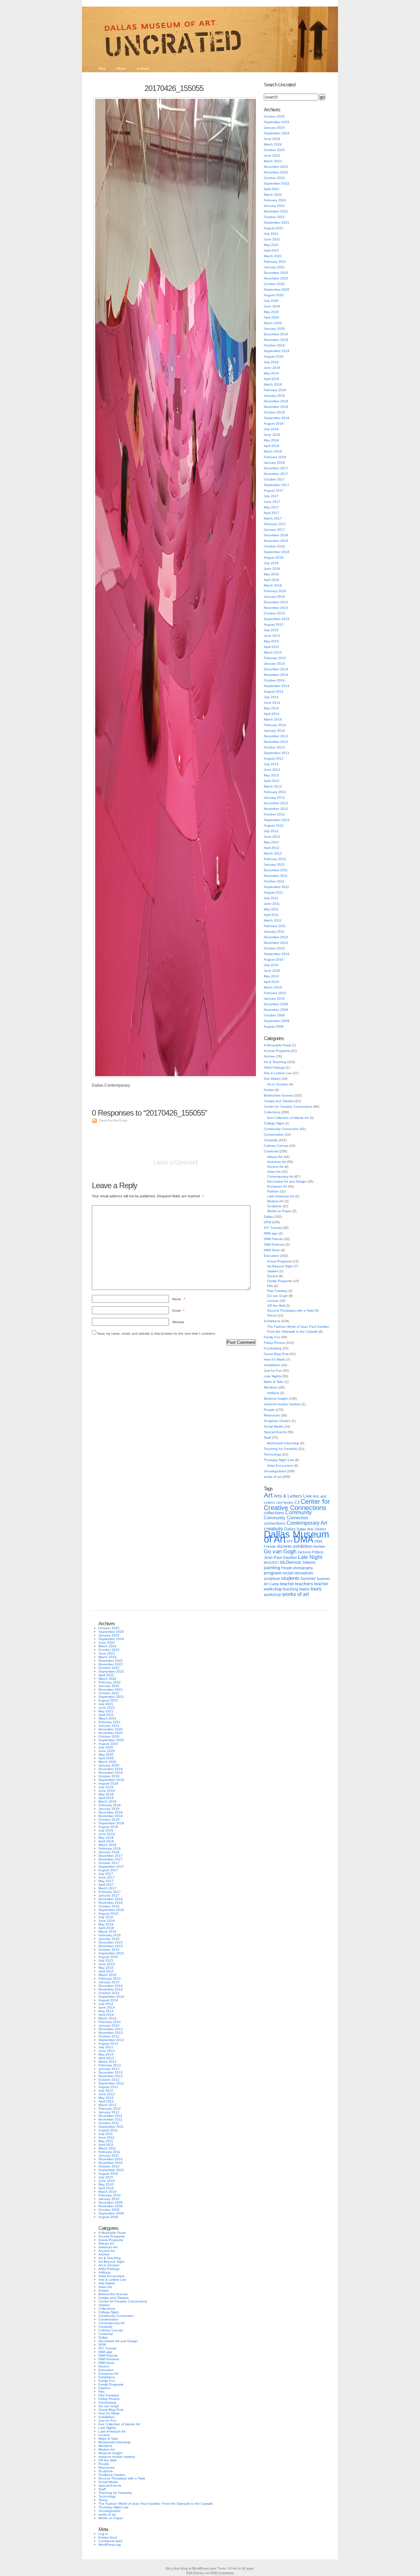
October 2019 (274, 345)
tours (316, 1589)
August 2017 (274, 490)
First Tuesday (277, 1291)
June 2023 (272, 155)
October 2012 (274, 814)
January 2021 (274, 267)
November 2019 (276, 340)
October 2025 (274, 116)
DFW (267, 1222)
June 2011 (272, 904)
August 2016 (274, 557)
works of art (273, 1477)
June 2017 (272, 502)
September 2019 (277, 351)
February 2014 (275, 725)
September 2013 (277, 753)
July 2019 (271, 362)
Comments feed (110, 2541)
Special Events (275, 1432)
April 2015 (272, 647)
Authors (143, 68)
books (288, 1502)
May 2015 (271, 641)
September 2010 (277, 954)
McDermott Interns (298, 1563)
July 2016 (271, 563)
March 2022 (273, 195)
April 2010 (272, 982)
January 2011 (274, 932)
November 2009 (276, 1010)
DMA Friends (273, 1239)
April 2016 (272, 580)
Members (271, 1387)
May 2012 (271, 842)
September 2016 (277, 552)
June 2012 (272, 837)
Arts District (272, 1079)
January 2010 (274, 999)
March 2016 (273, 585)
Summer (308, 1579)
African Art (275, 1157)
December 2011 (276, 870)
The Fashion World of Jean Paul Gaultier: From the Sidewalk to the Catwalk (156, 2504)
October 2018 (274, 412)
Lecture (273, 1301)
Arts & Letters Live (278, 1073)
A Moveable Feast (277, 1045)
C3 (297, 1502)
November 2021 (276, 211)
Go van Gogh (277, 1296)
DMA (304, 1540)
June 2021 (272, 239)
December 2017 (276, 468)
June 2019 (272, 368)
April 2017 (272, 513)
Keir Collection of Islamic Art (288, 1118)
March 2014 (273, 719)
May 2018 (271, 440)
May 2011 (271, 909)
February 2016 (275, 591)
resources (304, 1573)
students (290, 1578)
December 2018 (276, 401)
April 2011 (271, 915)
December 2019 (276, 334)
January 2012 (274, 865)
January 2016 (274, 597)
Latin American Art (281, 1196)
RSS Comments (222, 2573)
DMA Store (272, 1250)
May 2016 (271, 574)
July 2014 (271, 697)
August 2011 (273, 892)
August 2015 (274, 624)
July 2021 (271, 234)
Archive (269, 1056)
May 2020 (271, 312)
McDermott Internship (283, 1443)
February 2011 (275, 926)
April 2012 (272, 848)
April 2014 (272, 714)
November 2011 (276, 876)
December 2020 (276, 273)
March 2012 (273, 853)
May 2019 (271, 373)
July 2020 (271, 301)
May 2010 (271, 976)
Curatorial (271, 1151)
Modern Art (275, 1201)
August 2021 (274, 228)
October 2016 (274, 546)
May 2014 (271, 708)
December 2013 (276, 736)
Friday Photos (274, 1343)
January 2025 (274, 128)
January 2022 (274, 206)
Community (298, 1512)
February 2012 (275, 859)
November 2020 (276, 278)
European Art (277, 1186)
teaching (291, 1589)
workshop (273, 1595)
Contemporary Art (280, 1177)
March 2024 (273, 144)
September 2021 (277, 222)
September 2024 (277, 133)
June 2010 (272, 971)
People (269, 1410)
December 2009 (276, 1004)
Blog (102, 68)
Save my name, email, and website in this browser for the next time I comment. (157, 1333)
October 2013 (274, 747)
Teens (272, 1315)
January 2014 (274, 731)
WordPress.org (110, 2545)
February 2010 (275, 993)
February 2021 (275, 262)
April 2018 (272, 446)
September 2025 (277, 122)
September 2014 (277, 686)
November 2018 (276, 407)
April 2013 (272, 781)
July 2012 (271, 831)
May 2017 (271, 507)
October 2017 (274, 479)
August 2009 (274, 1026)
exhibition (303, 1546)
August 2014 (274, 691)
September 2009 (277, 1021)
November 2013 (276, 742)
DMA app (271, 1233)
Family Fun (272, 1337)
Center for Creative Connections (288, 1107)
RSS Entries (195, 2573)
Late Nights (273, 1376)
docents (284, 1546)
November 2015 (276, 608)
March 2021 (273, 256)
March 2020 (273, 323)
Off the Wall (276, 1306)
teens (304, 1589)
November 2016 (276, 541)
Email (178, 1310)
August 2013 (274, 758)
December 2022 (276, 167)
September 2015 (277, 619)
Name (179, 1299)
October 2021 (274, 217)
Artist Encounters (280, 1466)
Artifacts (273, 1393)
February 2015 (275, 658)
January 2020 (274, 329)
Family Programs (280, 1281)
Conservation (274, 1134)
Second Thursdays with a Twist (290, 1310)
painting (272, 1568)
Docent (273, 1276)
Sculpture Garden (277, 1421)
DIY (290, 1541)
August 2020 (274, 295)
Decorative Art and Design (287, 1181)
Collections (272, 1112)
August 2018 (274, 423)
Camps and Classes (279, 1101)
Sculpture (274, 1206)
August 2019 (274, 356)
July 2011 (271, 898)
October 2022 (274, 178)
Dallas (268, 1217)
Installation (272, 1365)
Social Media (273, 1426)
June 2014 (272, 703)
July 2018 (271, 429)
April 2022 (272, 189)
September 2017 (277, 485)
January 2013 (274, 798)
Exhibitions (272, 1321)
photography (303, 1568)
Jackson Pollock (310, 1552)
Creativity (271, 1140)
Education (272, 1256)
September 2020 (277, 289)
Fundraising (273, 1348)
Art (268, 1495)
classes (273, 1271)
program (273, 1573)
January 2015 (274, 664)
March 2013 (273, 786)
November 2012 (276, 809)
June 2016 (272, 569)
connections (275, 1523)
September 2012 (277, 820)
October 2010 (274, 948)
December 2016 (276, 535)
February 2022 (275, 200)
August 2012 (274, 825)
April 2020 (272, 317)
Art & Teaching (275, 1062)
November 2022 (276, 172)
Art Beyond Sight (280, 1266)
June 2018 (272, 435)
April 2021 (272, 250)
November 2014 (276, 675)
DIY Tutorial (273, 1228)
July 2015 (271, 630)
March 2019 (273, 384)
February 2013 (275, 792)
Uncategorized (275, 1471)
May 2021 (271, 245)
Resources (272, 1415)
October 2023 (274, 150)
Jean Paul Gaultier (280, 1558)
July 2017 (271, 496)
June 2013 (272, 770)
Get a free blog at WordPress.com (191, 2568)
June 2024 (272, 139)
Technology (273, 1454)
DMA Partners (274, 1244)
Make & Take (274, 1382)
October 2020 (274, 284)
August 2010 (274, 959)
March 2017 (273, 518)
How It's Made (274, 1359)
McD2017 (272, 1563)
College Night (274, 1123)
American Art (277, 1162)
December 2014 (276, 669)
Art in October (278, 1084)
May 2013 (271, 775)
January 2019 (274, 396)
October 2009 (274, 1015)
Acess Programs (279, 1261)
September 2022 (277, 183)
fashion (319, 1546)
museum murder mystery (282, 1404)
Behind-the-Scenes (278, 1095)
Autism (269, 1090)
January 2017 (274, 530)
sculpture (272, 1579)
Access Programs (277, 1051)
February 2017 (275, 524)
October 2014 (274, 680)
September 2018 (277, 418)
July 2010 (271, 965)
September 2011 (276, 887)
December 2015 (276, 602)
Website (178, 1322)
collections (274, 1513)
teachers (304, 1584)
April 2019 (272, 379)
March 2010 (273, 987)
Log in (103, 2534)
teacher (287, 1584)
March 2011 (273, 920)
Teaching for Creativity (281, 1449)
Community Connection (281, 1129)
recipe (288, 1573)
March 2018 (273, 451)
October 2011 (274, 881)
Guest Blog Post (276, 1354)
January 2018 (274, 463)
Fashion (273, 1191)
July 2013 (271, 764)
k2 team (248, 2568)
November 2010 (276, 943)
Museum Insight (276, 1399)
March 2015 (273, 652)
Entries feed (108, 2537)
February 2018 (275, 457)
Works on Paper (279, 1211)
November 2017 (276, 474)
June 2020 (272, 306)
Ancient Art (275, 1167)
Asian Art (274, 1172)
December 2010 (276, 937)
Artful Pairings (274, 1067)
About (121, 68)
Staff (267, 1438)
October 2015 (274, 613)
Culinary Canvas (276, 1146)
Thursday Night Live (279, 1460)
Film (270, 1286)
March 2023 (273, 161)
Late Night (310, 1557)
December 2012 (276, 803)
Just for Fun (273, 1371)
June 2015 (272, 636)
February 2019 (275, 390)
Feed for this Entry (113, 1120)
